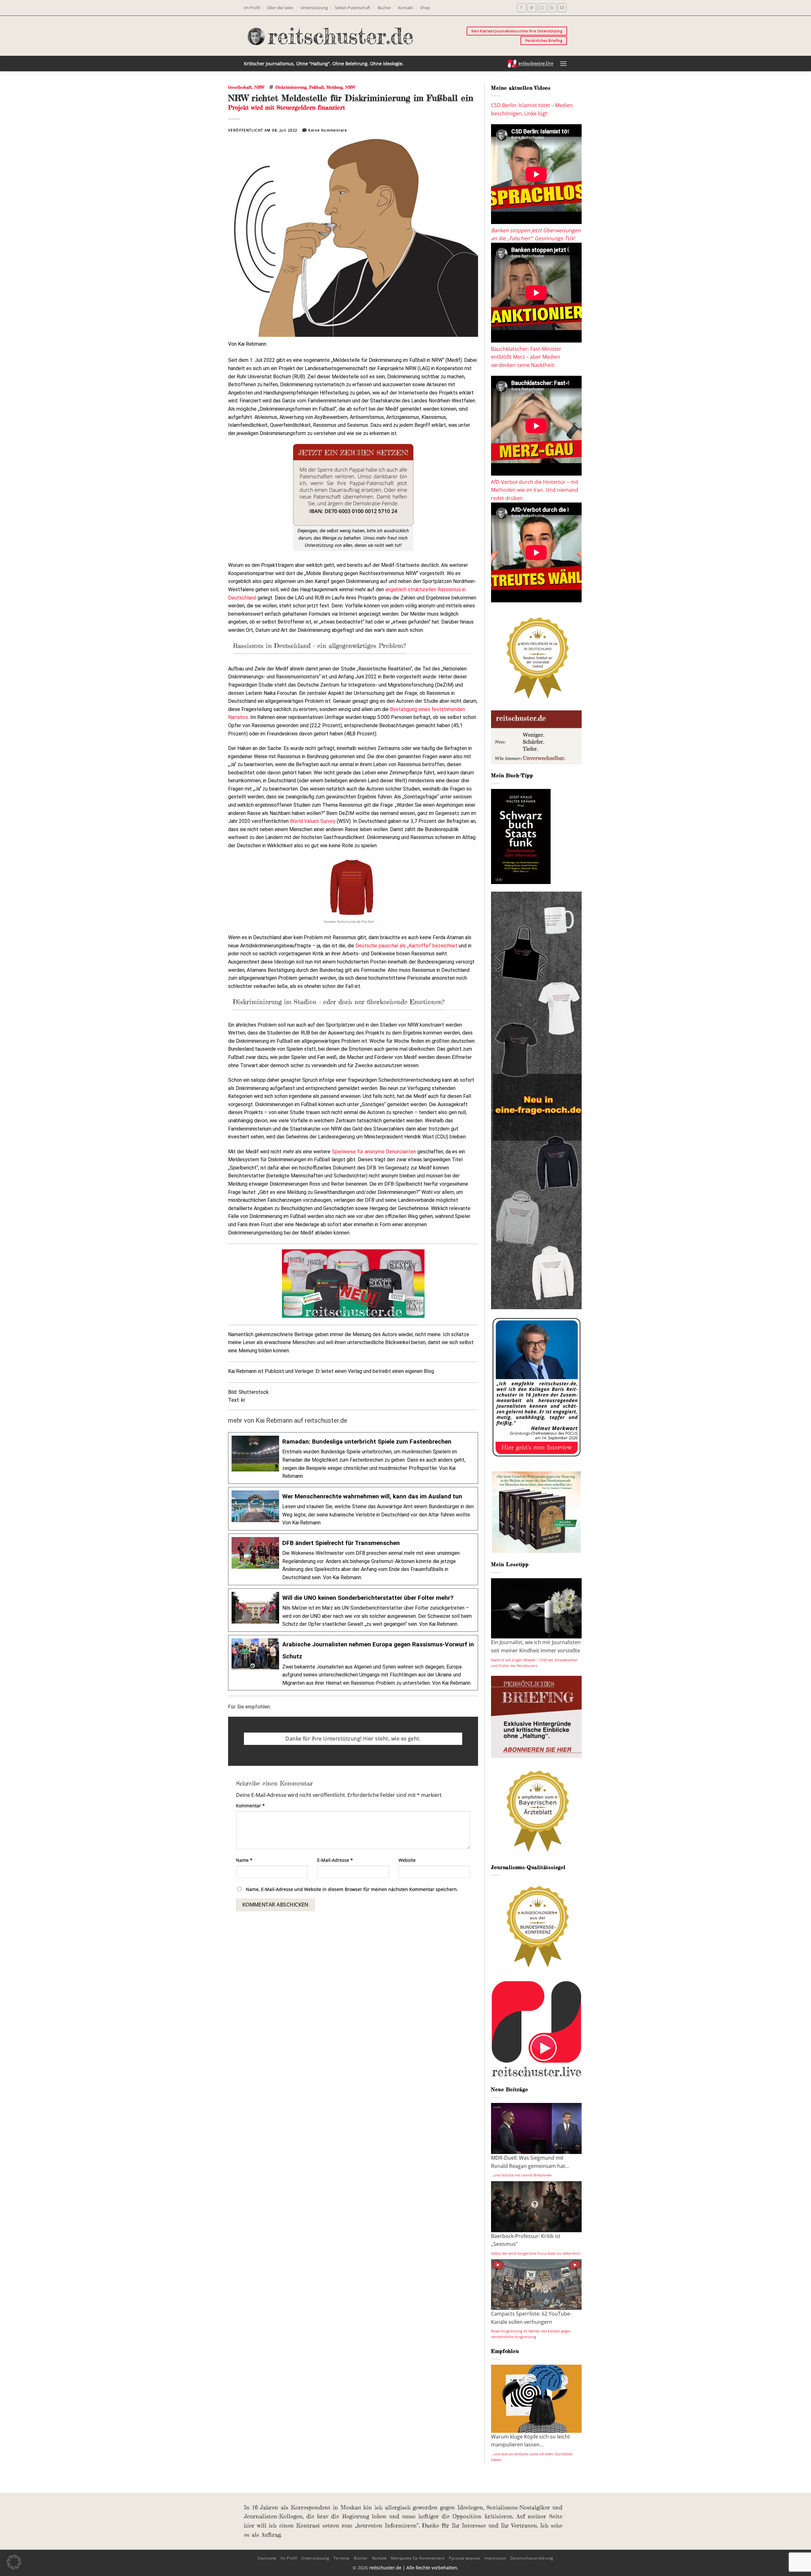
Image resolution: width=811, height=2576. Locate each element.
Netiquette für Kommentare (418, 2558)
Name (244, 1860)
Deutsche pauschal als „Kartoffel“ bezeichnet (406, 946)
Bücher (384, 8)
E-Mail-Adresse (335, 1860)
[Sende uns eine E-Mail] (542, 8)
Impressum (495, 2558)
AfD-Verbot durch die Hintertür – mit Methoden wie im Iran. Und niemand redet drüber (535, 490)
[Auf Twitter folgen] (532, 8)
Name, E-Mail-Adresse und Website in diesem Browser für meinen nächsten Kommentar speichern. (352, 1889)
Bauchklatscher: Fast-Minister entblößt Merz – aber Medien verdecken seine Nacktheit (526, 357)
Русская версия (465, 2558)
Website (407, 1860)
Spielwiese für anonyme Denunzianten (374, 1152)
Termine (342, 2558)
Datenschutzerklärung (532, 2558)
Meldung (335, 87)
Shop (425, 8)
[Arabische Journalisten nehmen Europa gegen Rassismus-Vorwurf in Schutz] (353, 1663)
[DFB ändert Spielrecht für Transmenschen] (353, 1559)
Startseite (267, 2558)
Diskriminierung (291, 87)
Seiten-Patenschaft (353, 8)
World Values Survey (313, 821)
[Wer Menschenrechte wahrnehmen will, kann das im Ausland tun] (353, 1509)
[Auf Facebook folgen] (522, 8)
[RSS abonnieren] (552, 8)
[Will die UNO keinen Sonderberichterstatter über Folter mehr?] (353, 1610)
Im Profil (252, 8)
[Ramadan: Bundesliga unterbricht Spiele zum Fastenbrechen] (353, 1458)
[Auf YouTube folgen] (562, 8)
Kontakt (405, 8)
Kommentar (250, 1806)
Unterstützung (314, 8)
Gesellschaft (240, 87)
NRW (259, 87)
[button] (563, 64)
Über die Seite (280, 8)
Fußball (316, 87)
